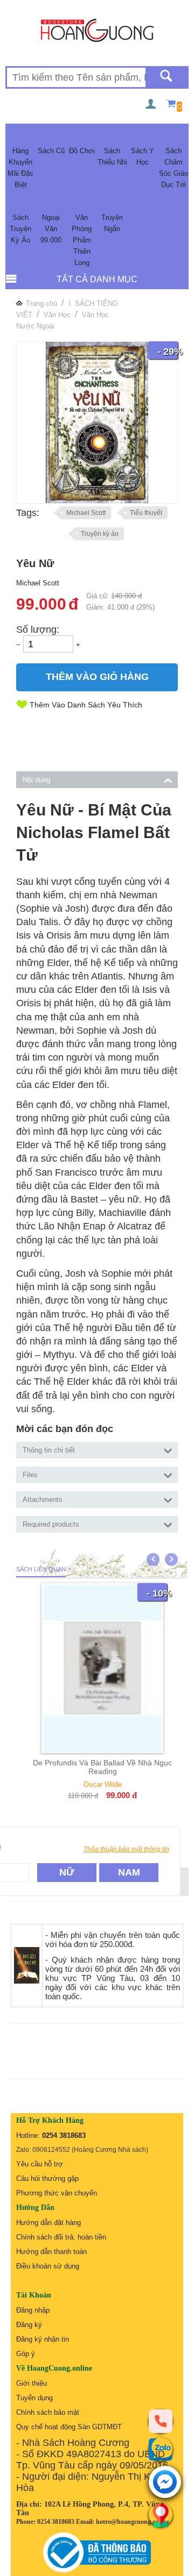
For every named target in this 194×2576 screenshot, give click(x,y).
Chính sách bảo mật (48, 2412)
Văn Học (57, 315)
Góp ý (26, 2354)
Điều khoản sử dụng (48, 2266)
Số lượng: (38, 629)
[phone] (161, 2421)
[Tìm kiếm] (166, 77)
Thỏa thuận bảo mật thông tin (126, 1849)
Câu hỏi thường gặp (47, 2178)
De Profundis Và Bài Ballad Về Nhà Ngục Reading (102, 1767)
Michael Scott (86, 513)
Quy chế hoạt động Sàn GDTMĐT (69, 2427)
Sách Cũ (51, 151)
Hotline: (51, 2135)
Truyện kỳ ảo (100, 534)
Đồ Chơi (82, 151)
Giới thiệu (32, 2383)
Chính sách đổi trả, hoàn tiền (61, 2237)
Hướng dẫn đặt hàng (48, 2223)
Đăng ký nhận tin (43, 2339)
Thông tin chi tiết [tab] (49, 1450)
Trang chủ (41, 303)
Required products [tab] (51, 1524)
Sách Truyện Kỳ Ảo (20, 229)
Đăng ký (29, 2325)
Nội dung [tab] (36, 780)
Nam (129, 1872)
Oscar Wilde (103, 1784)
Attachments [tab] (43, 1500)
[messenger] (165, 2483)
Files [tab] (30, 1475)
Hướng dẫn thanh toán (51, 2252)
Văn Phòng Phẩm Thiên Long (82, 240)
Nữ (67, 1872)
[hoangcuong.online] (97, 30)
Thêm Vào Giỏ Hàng (97, 677)
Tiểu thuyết (146, 513)
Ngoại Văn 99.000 (51, 229)
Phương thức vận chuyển (57, 2193)
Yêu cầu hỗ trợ (40, 2164)
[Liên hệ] (161, 2515)
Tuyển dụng (34, 2398)
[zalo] (161, 2449)
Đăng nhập (33, 2310)
